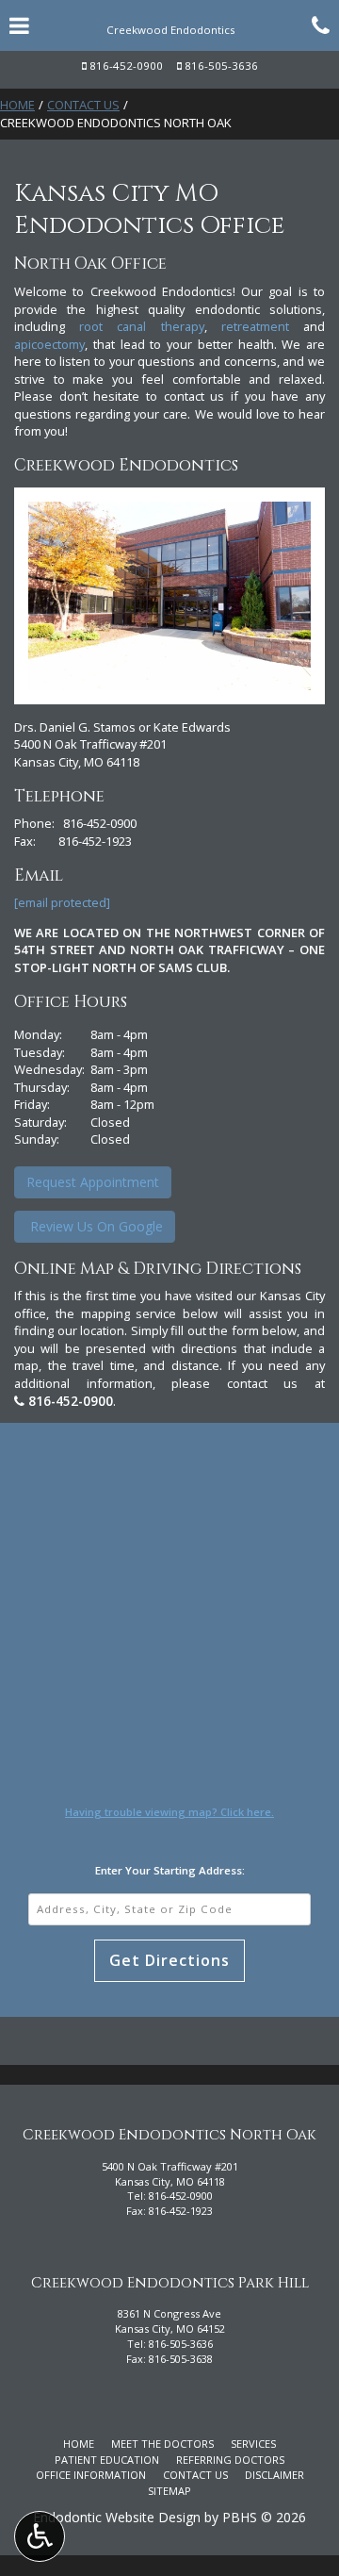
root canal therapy (141, 326)
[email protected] (62, 902)
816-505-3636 (221, 66)
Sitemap (169, 2491)
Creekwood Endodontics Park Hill (170, 2283)
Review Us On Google (95, 1226)
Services (253, 2444)
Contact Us (83, 105)
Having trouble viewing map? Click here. (169, 1812)
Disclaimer (274, 2475)
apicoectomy (49, 344)
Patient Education (107, 2460)
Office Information (91, 2475)
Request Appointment (93, 1182)
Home (17, 105)
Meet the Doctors (162, 2444)
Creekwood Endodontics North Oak (169, 2135)
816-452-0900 (126, 66)
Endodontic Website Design (117, 2517)
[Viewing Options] (40, 2536)
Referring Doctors (230, 2460)
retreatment (255, 326)
